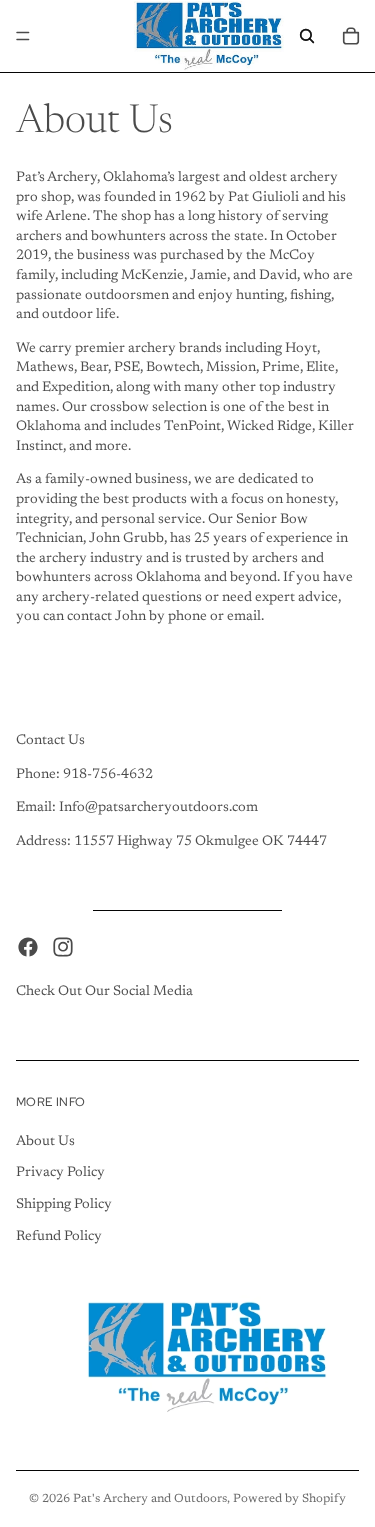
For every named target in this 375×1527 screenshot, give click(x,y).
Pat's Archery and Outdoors (150, 1499)
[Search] (307, 36)
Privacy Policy (60, 1173)
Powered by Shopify (289, 1499)
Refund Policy (59, 1237)
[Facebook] (28, 947)
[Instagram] (63, 947)
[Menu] (23, 36)
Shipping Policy (64, 1205)
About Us (45, 1142)
